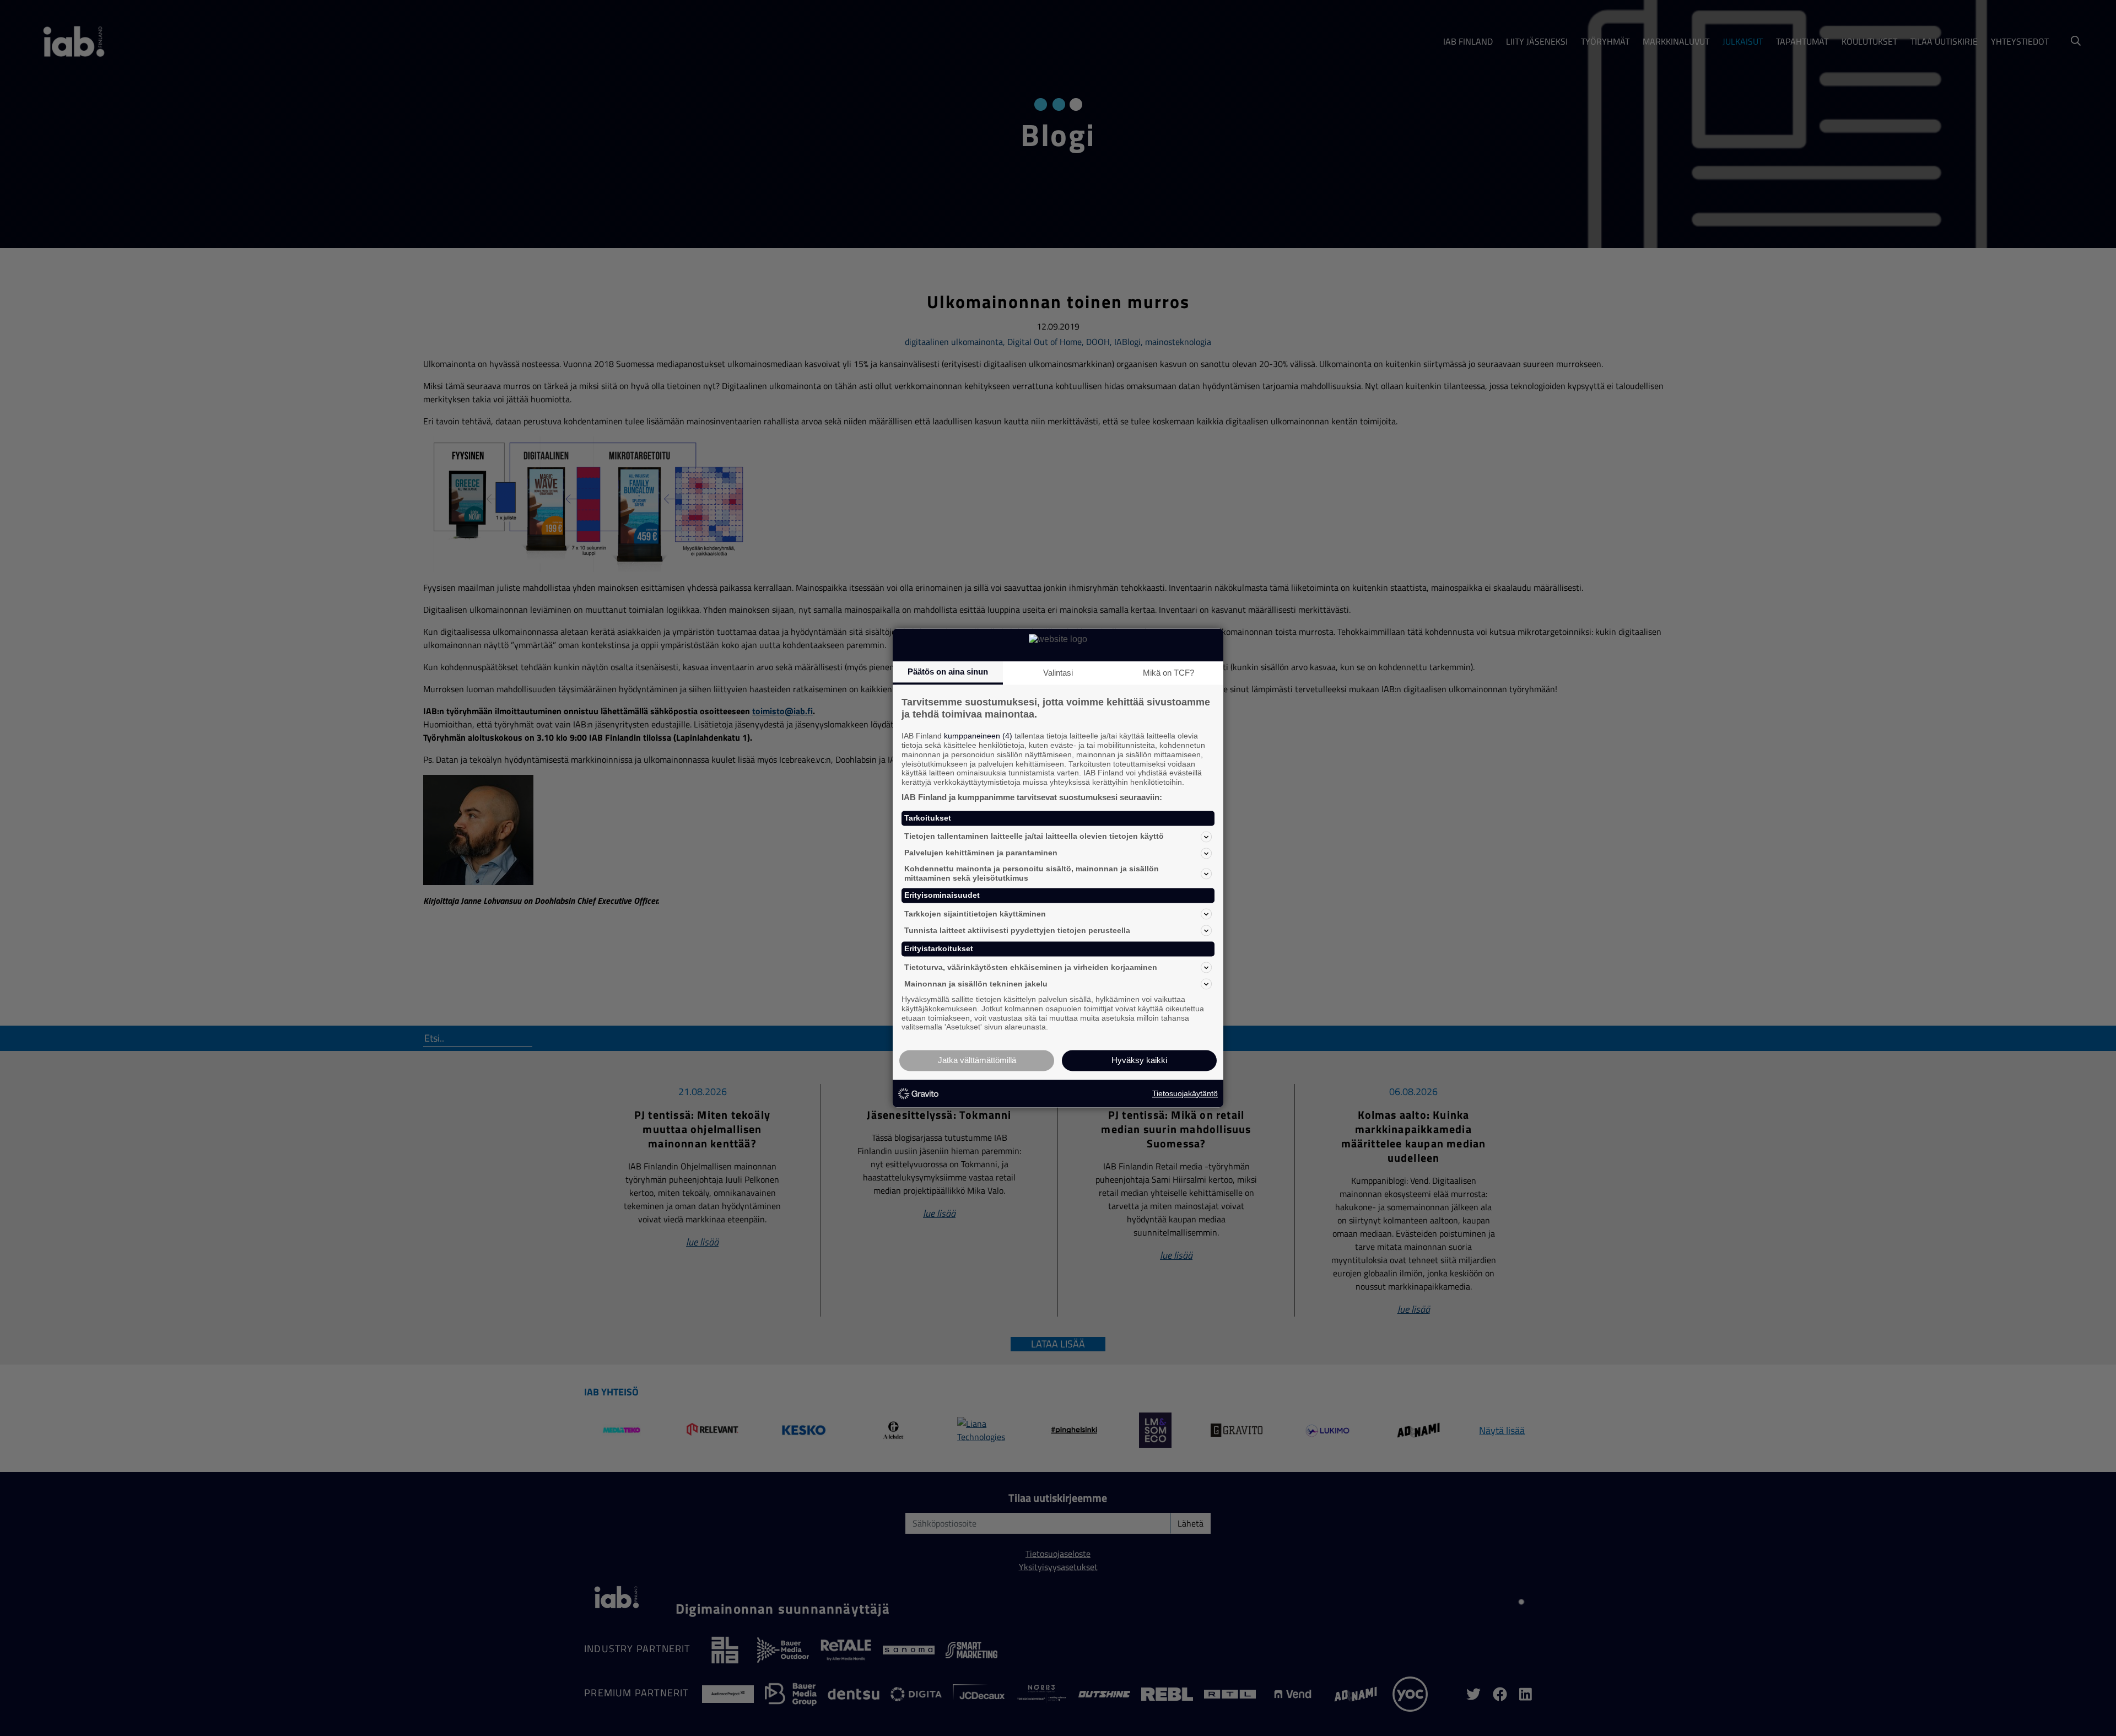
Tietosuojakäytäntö (1185, 1093)
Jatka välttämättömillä (977, 1061)
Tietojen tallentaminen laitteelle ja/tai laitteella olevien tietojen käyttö (1034, 837)
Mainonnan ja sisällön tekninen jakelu (976, 984)
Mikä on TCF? (1168, 673)
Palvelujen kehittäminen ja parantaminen (981, 853)
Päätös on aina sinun (948, 672)
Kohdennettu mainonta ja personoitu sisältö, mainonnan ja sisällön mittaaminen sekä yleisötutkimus (1032, 873)
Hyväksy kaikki (1139, 1061)
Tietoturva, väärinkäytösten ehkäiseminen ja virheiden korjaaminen (1031, 967)
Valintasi (1058, 673)
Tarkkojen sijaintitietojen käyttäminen (975, 914)
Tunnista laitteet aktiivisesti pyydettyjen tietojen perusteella (1017, 930)
